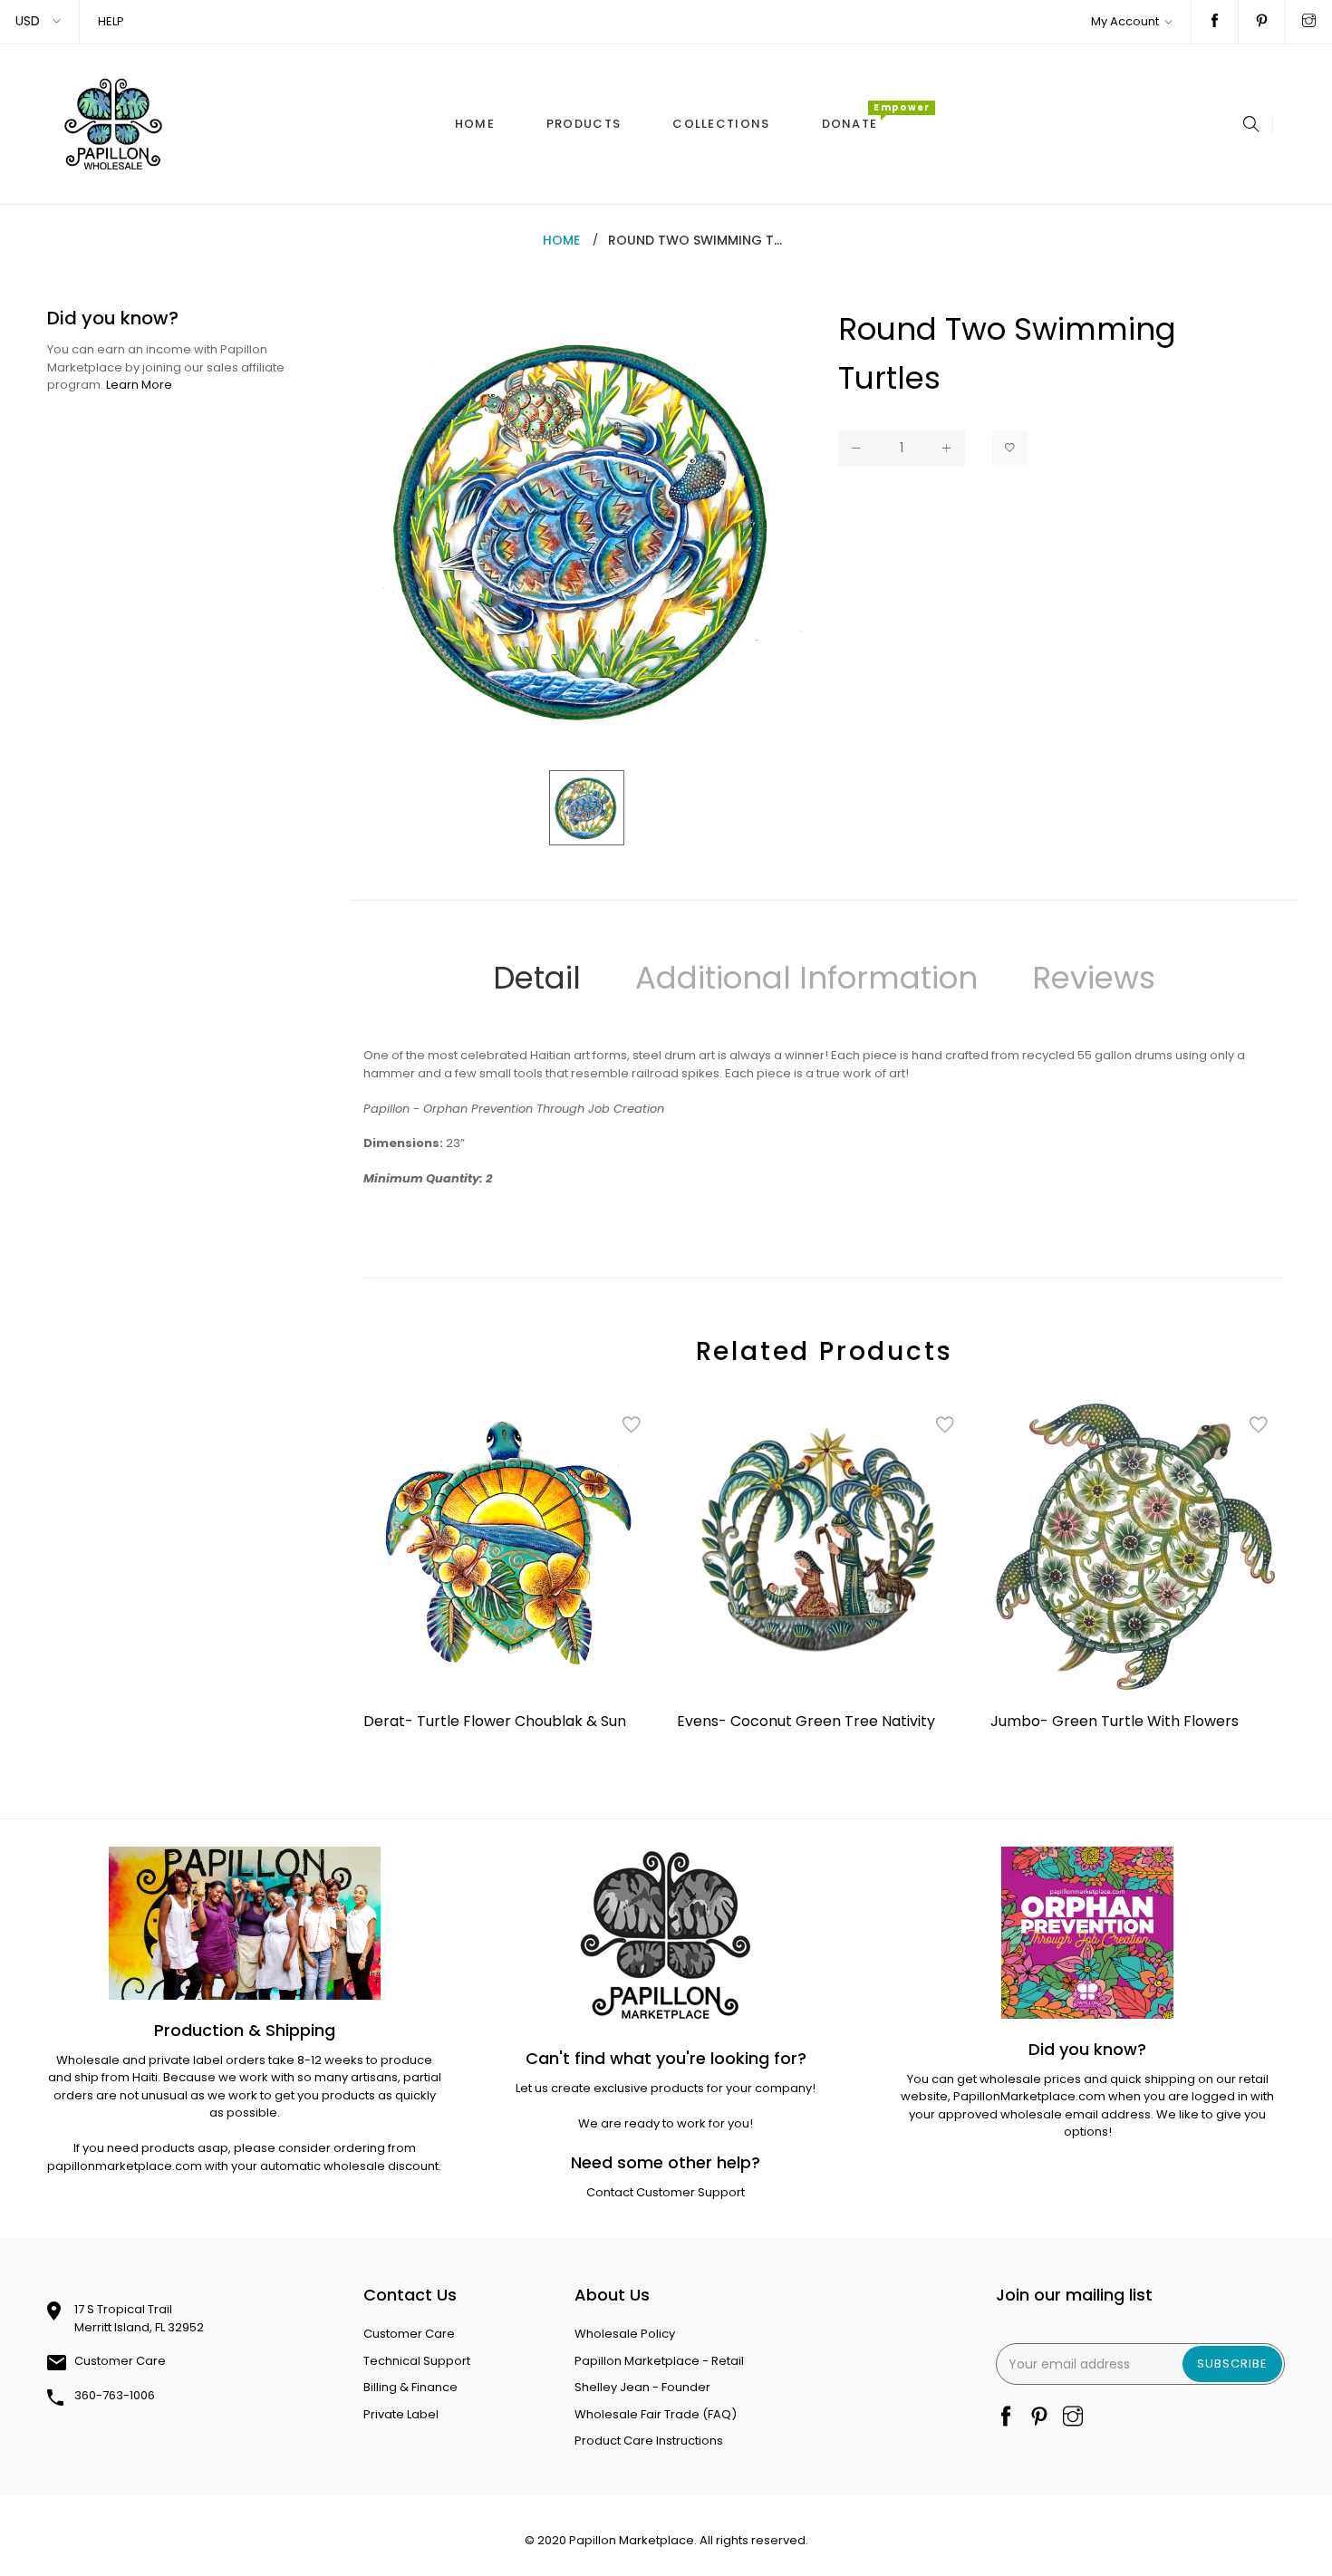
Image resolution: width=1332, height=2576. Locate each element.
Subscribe (1232, 2364)
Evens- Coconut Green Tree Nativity (806, 1721)
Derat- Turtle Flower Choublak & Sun (495, 1721)
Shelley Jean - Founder (642, 2387)
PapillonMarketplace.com (1029, 2096)
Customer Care (120, 2361)
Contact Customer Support (666, 2192)
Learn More (139, 385)
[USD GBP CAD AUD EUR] (39, 21)
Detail (537, 978)
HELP (111, 21)
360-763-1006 (115, 2395)
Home (561, 240)
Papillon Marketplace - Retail (659, 2361)
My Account (1125, 21)
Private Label (401, 2414)
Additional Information (806, 978)
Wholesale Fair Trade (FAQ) (656, 2414)
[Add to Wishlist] (1010, 449)
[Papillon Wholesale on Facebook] (1215, 22)
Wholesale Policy (625, 2334)
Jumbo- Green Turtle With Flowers (1115, 1721)
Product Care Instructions (649, 2441)
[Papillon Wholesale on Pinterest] (1262, 22)
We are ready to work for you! (666, 2123)
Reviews (1094, 978)
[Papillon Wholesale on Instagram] (1309, 22)
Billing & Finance (410, 2387)
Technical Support (417, 2361)
